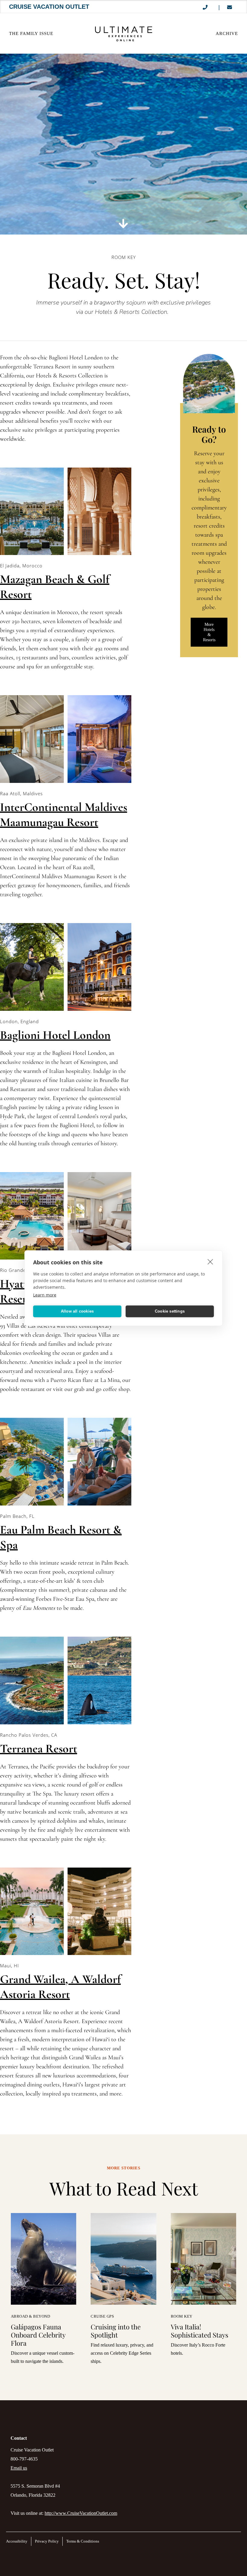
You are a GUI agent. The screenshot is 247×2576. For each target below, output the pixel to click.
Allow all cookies (77, 1311)
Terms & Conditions (83, 2541)
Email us (19, 2468)
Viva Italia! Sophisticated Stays (200, 2331)
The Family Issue (31, 33)
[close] (210, 1261)
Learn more (45, 1295)
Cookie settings (170, 1311)
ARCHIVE (227, 33)
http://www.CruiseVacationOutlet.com (81, 2513)
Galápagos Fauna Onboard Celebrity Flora (38, 2335)
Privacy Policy (47, 2541)
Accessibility (17, 2541)
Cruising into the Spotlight (116, 2331)
